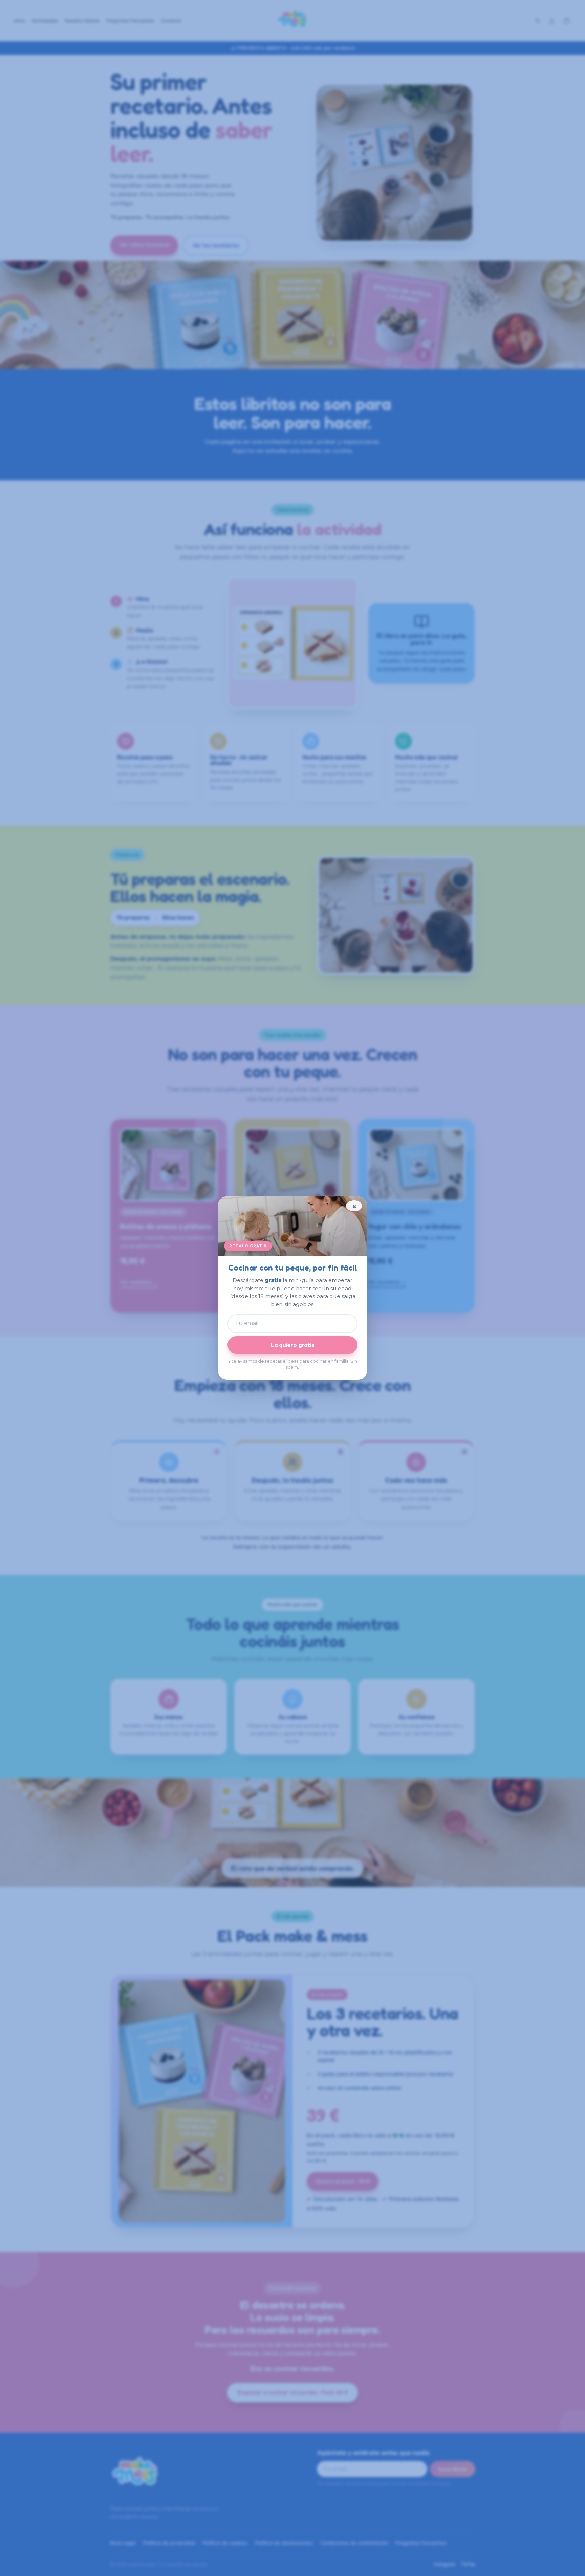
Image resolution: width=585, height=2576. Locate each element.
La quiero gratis (293, 1345)
